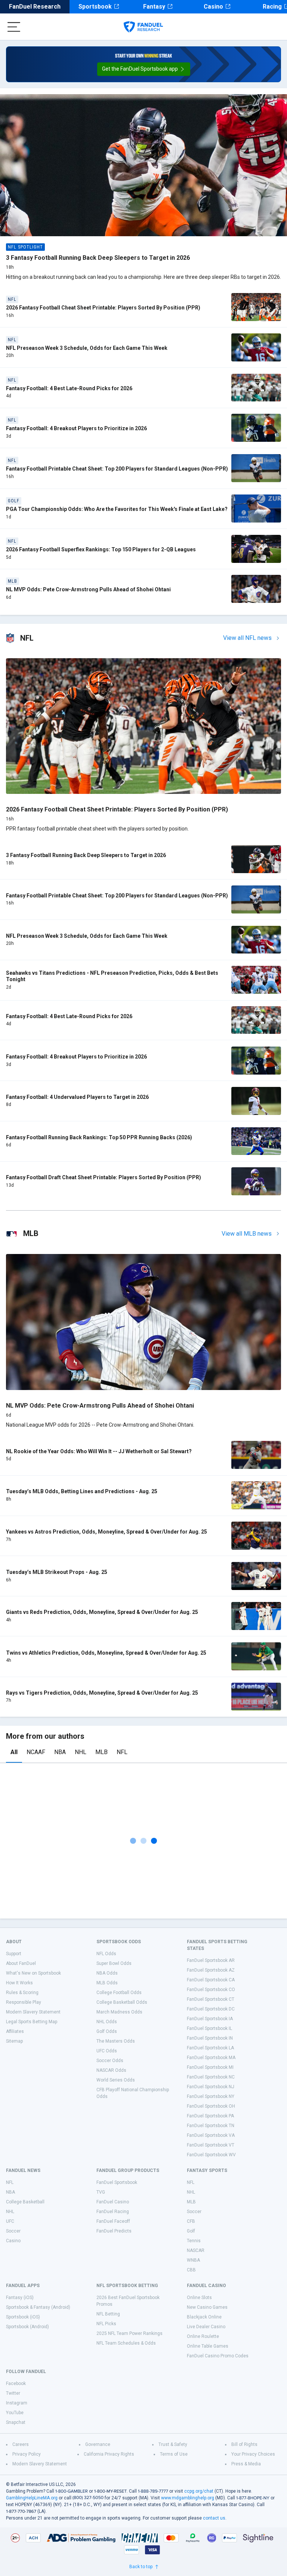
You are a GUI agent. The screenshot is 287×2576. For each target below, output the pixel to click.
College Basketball (25, 2202)
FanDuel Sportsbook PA (210, 2116)
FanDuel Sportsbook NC (211, 2077)
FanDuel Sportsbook (117, 2182)
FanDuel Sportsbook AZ (211, 1970)
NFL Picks (106, 2324)
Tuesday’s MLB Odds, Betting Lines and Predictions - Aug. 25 (82, 1491)
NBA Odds (107, 1973)
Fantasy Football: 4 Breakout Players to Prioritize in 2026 (76, 428)
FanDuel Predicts (114, 2231)
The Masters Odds (116, 2041)
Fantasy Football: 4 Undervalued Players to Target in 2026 (77, 1097)
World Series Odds (116, 2080)
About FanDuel (21, 1963)
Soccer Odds (110, 2061)
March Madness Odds (119, 2012)
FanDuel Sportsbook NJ (211, 2087)
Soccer (13, 2231)
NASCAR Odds (111, 2070)
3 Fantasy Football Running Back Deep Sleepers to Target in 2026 (98, 258)
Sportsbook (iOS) (23, 2317)
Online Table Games (208, 2346)
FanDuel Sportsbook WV (211, 2155)
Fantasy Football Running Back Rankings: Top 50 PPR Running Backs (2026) (99, 1137)
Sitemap (14, 2041)
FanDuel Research (35, 7)
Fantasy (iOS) (20, 2298)
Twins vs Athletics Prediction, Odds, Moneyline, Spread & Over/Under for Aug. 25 (106, 1653)
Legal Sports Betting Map (32, 2022)
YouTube (15, 2413)
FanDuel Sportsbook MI (210, 2067)
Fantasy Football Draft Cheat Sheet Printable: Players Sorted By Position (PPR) (104, 1177)
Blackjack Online (204, 2317)
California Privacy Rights (109, 2454)
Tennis (194, 2241)
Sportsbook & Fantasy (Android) (38, 2307)
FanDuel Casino (113, 2202)
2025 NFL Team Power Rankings (129, 2333)
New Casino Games (207, 2307)
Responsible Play (24, 2002)
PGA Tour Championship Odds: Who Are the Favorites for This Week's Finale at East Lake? (117, 509)
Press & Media (246, 2464)
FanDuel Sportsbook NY (211, 2096)
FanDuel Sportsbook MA (211, 2058)
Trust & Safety (173, 2444)
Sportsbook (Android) (27, 2327)
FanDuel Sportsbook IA (210, 2019)
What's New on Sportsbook (33, 1973)
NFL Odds (106, 1954)
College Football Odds (119, 1993)
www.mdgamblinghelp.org (188, 2498)
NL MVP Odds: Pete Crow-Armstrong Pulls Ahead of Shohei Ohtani (88, 589)
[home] (143, 27)
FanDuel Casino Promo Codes (218, 2356)
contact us (214, 2518)
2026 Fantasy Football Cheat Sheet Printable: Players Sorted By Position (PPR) (103, 308)
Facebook (16, 2384)
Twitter (13, 2393)
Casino (213, 7)
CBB (191, 2270)
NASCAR (196, 2250)
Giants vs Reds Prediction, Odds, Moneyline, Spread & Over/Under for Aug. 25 (102, 1612)
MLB (101, 1752)
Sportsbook (95, 7)
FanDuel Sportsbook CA (211, 1980)
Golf (191, 2231)
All (14, 1752)
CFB (191, 2221)
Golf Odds (107, 2031)
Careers (21, 2444)
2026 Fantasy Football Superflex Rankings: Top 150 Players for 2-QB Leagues (101, 549)
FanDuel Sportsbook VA (211, 2135)
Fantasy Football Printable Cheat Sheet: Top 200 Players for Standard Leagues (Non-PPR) (117, 469)
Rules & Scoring (22, 1993)
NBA (60, 1752)
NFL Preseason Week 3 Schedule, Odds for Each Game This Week (87, 348)
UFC (10, 2221)
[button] (144, 69)
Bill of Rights (244, 2444)
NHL (81, 1752)
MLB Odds (107, 1983)
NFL (122, 1752)
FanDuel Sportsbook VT (211, 2145)
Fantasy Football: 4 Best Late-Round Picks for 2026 (69, 388)
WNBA (193, 2260)
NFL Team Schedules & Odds (126, 2343)
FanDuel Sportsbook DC (211, 2009)
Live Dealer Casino (206, 2327)
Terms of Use (174, 2454)
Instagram (17, 2403)
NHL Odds (107, 2022)
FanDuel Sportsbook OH (211, 2106)
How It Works (19, 1983)
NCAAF (36, 1752)
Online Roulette (203, 2336)
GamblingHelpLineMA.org (32, 2498)
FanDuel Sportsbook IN (210, 2038)
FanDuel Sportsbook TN (211, 2126)
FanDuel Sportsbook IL (209, 2028)
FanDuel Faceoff (113, 2221)
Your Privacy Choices (253, 2454)
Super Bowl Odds (114, 1963)
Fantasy (154, 7)
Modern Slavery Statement (33, 2012)
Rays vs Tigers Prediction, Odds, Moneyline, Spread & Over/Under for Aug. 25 (102, 1693)
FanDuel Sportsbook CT (211, 1999)
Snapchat (16, 2422)
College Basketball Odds (122, 2002)
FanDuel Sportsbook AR (211, 1960)
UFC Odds (107, 2051)
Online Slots (199, 2298)
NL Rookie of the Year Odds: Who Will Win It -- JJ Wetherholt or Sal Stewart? (99, 1451)
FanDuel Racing (113, 2212)
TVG (101, 2192)
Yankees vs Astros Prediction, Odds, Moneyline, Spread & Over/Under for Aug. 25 (107, 1532)
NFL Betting (108, 2314)
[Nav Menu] (14, 27)
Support (14, 1954)
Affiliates (15, 2031)
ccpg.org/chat (199, 2491)
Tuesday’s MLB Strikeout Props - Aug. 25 (57, 1572)
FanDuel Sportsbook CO (211, 1990)
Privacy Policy (27, 2454)
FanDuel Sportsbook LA (210, 2048)
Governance (98, 2444)
